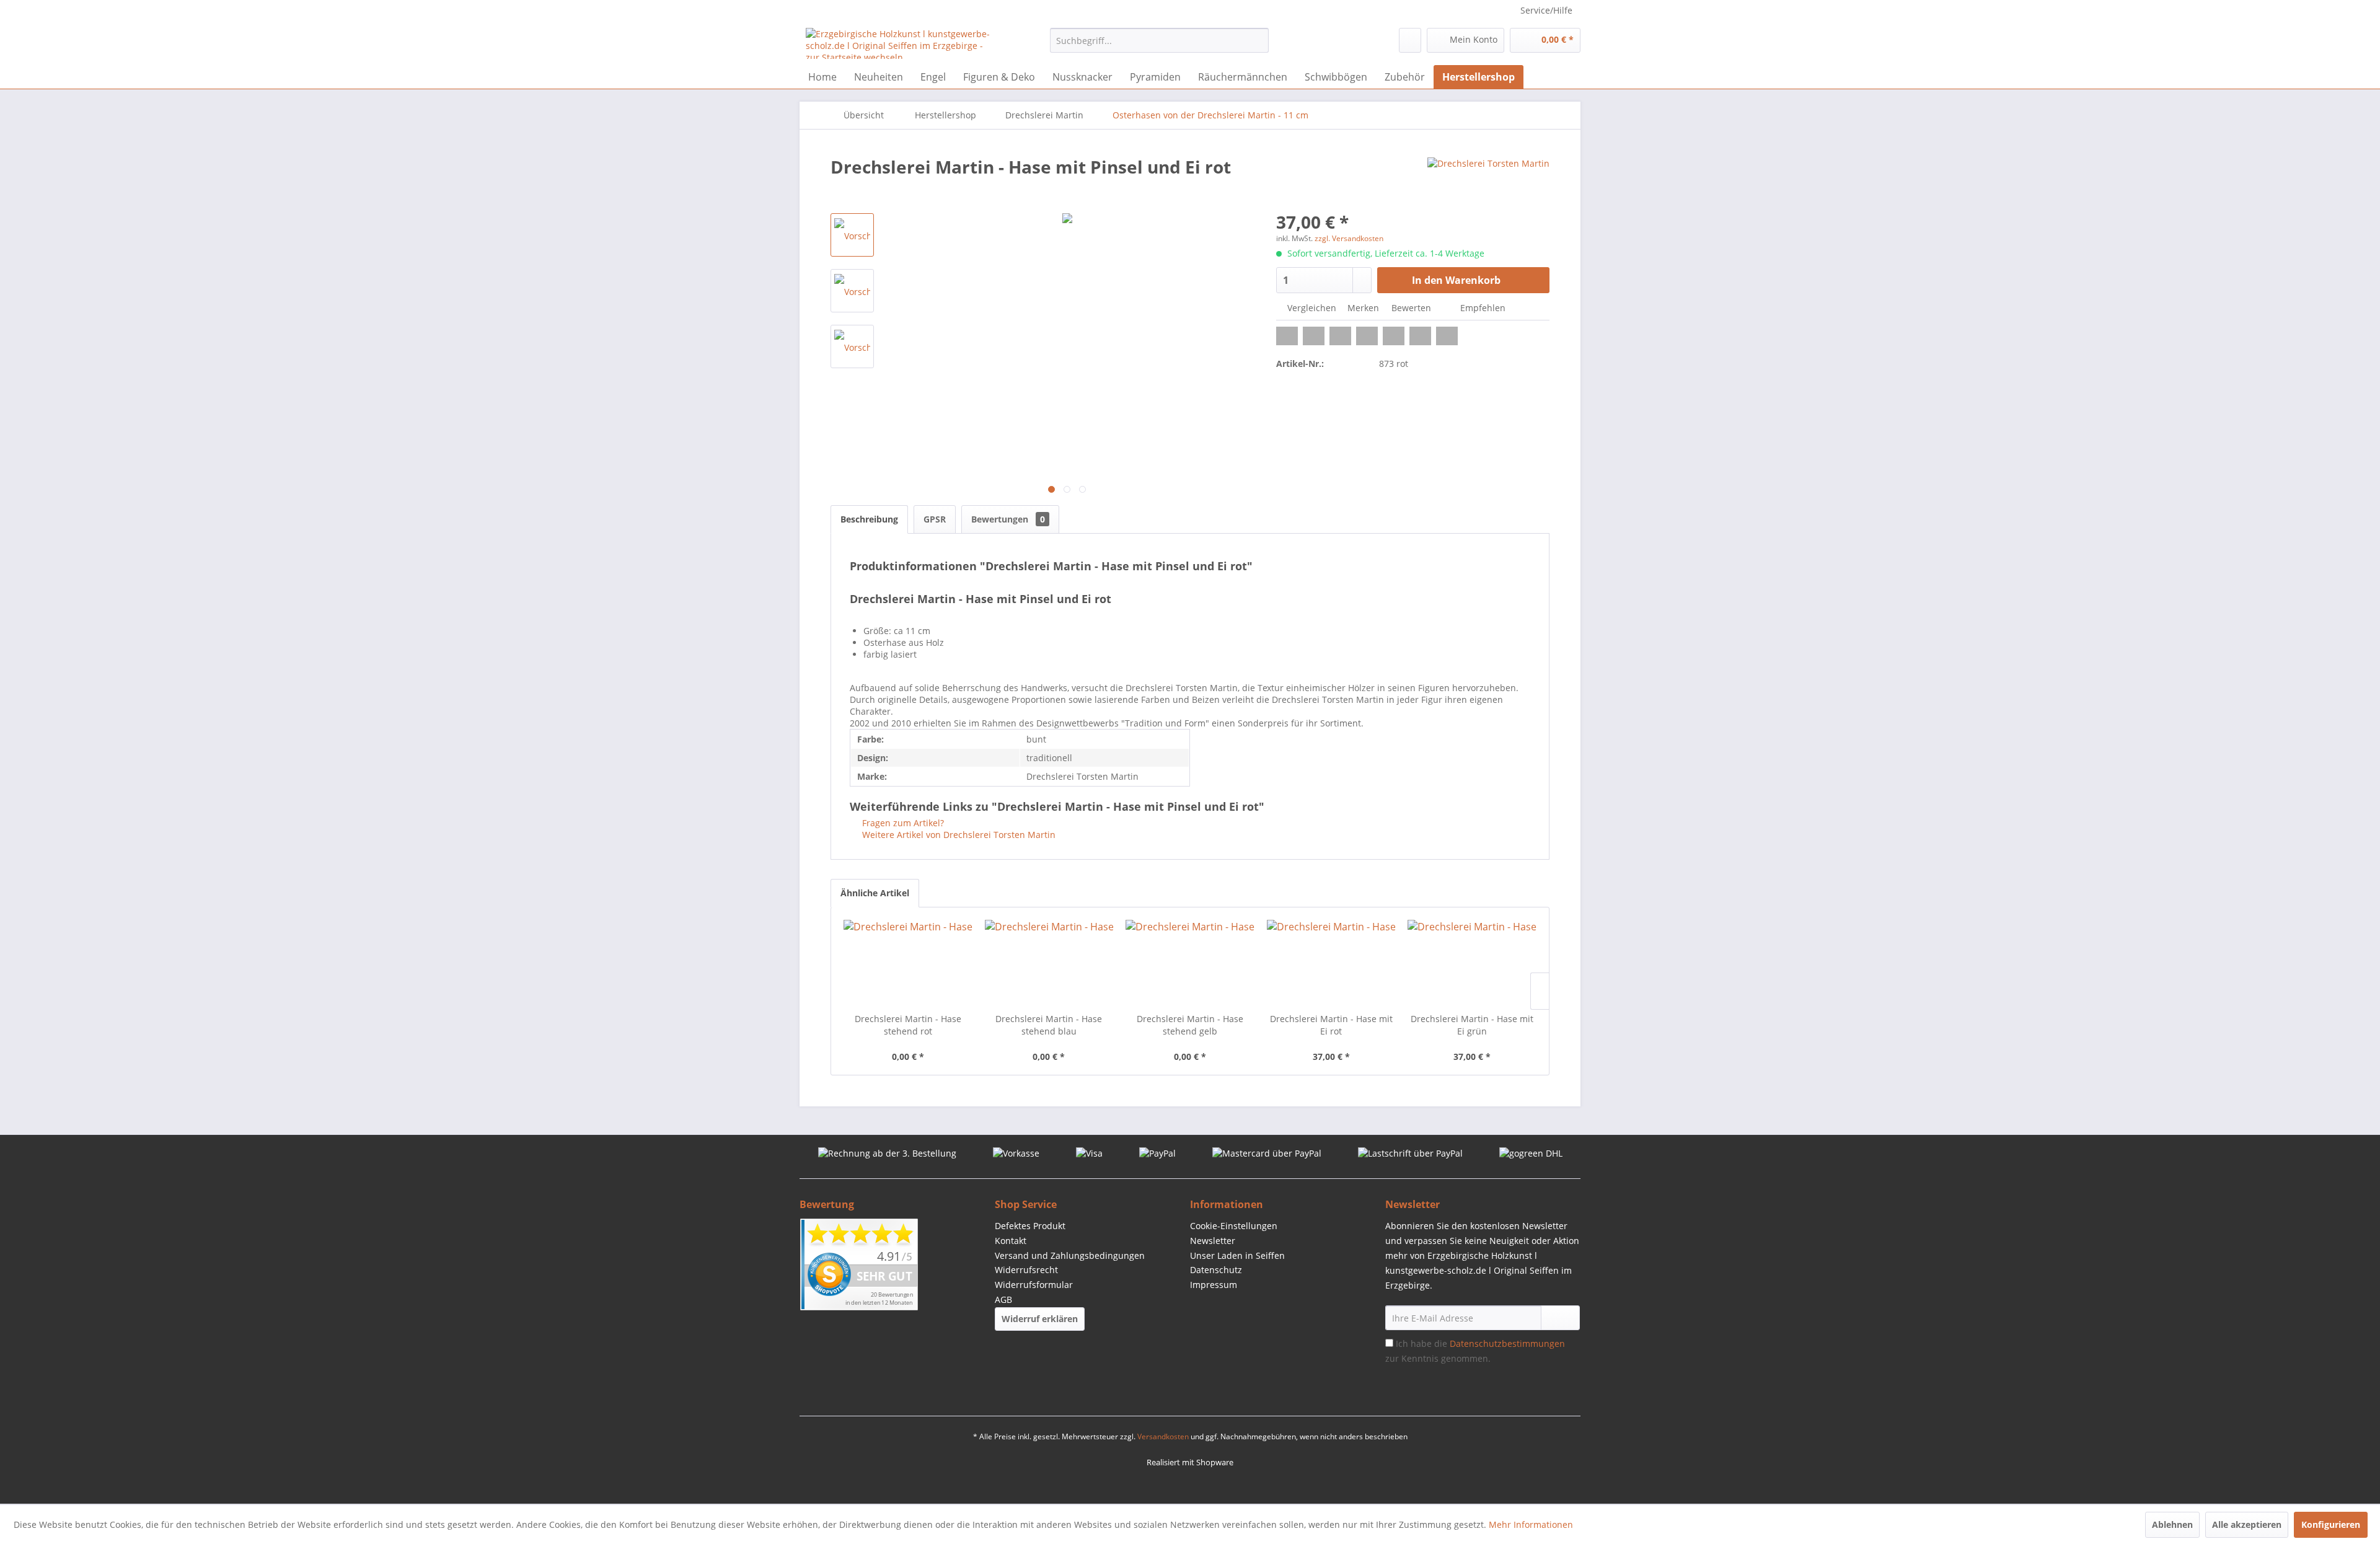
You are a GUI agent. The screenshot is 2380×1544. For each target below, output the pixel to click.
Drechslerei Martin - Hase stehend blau (1049, 1025)
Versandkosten (1163, 1436)
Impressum (1214, 1285)
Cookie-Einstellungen (1234, 1226)
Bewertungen (1008, 519)
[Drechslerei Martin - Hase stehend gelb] (1190, 963)
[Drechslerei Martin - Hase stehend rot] (908, 963)
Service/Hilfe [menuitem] (1546, 10)
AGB (1003, 1299)
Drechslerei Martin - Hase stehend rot (908, 1025)
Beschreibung (869, 519)
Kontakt (1011, 1241)
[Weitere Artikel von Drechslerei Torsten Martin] (1488, 179)
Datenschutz (1216, 1270)
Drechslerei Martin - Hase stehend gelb (1190, 1025)
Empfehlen (1482, 308)
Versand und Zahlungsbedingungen (1070, 1255)
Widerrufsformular (1034, 1285)
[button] (1287, 336)
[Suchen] (1257, 40)
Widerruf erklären (1040, 1319)
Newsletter (1213, 1241)
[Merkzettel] (1410, 40)
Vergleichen (1311, 308)
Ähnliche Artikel (875, 893)
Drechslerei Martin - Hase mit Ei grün (1472, 1025)
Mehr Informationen (1531, 1524)
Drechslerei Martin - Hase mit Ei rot (1331, 1025)
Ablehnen (2172, 1524)
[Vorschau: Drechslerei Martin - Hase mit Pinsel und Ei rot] (852, 235)
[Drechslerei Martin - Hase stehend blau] (1049, 963)
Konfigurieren (2331, 1524)
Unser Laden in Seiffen (1237, 1255)
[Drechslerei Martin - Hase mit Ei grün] (1472, 963)
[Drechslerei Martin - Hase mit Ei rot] (1331, 963)
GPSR (935, 519)
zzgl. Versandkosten (1349, 238)
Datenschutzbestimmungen (1507, 1343)
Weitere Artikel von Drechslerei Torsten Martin (958, 835)
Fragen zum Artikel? (902, 823)
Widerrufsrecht (1026, 1270)
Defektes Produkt (1030, 1226)
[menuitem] (1159, 40)
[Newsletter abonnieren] (1560, 1318)
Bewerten (1411, 308)
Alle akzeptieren (2247, 1524)
